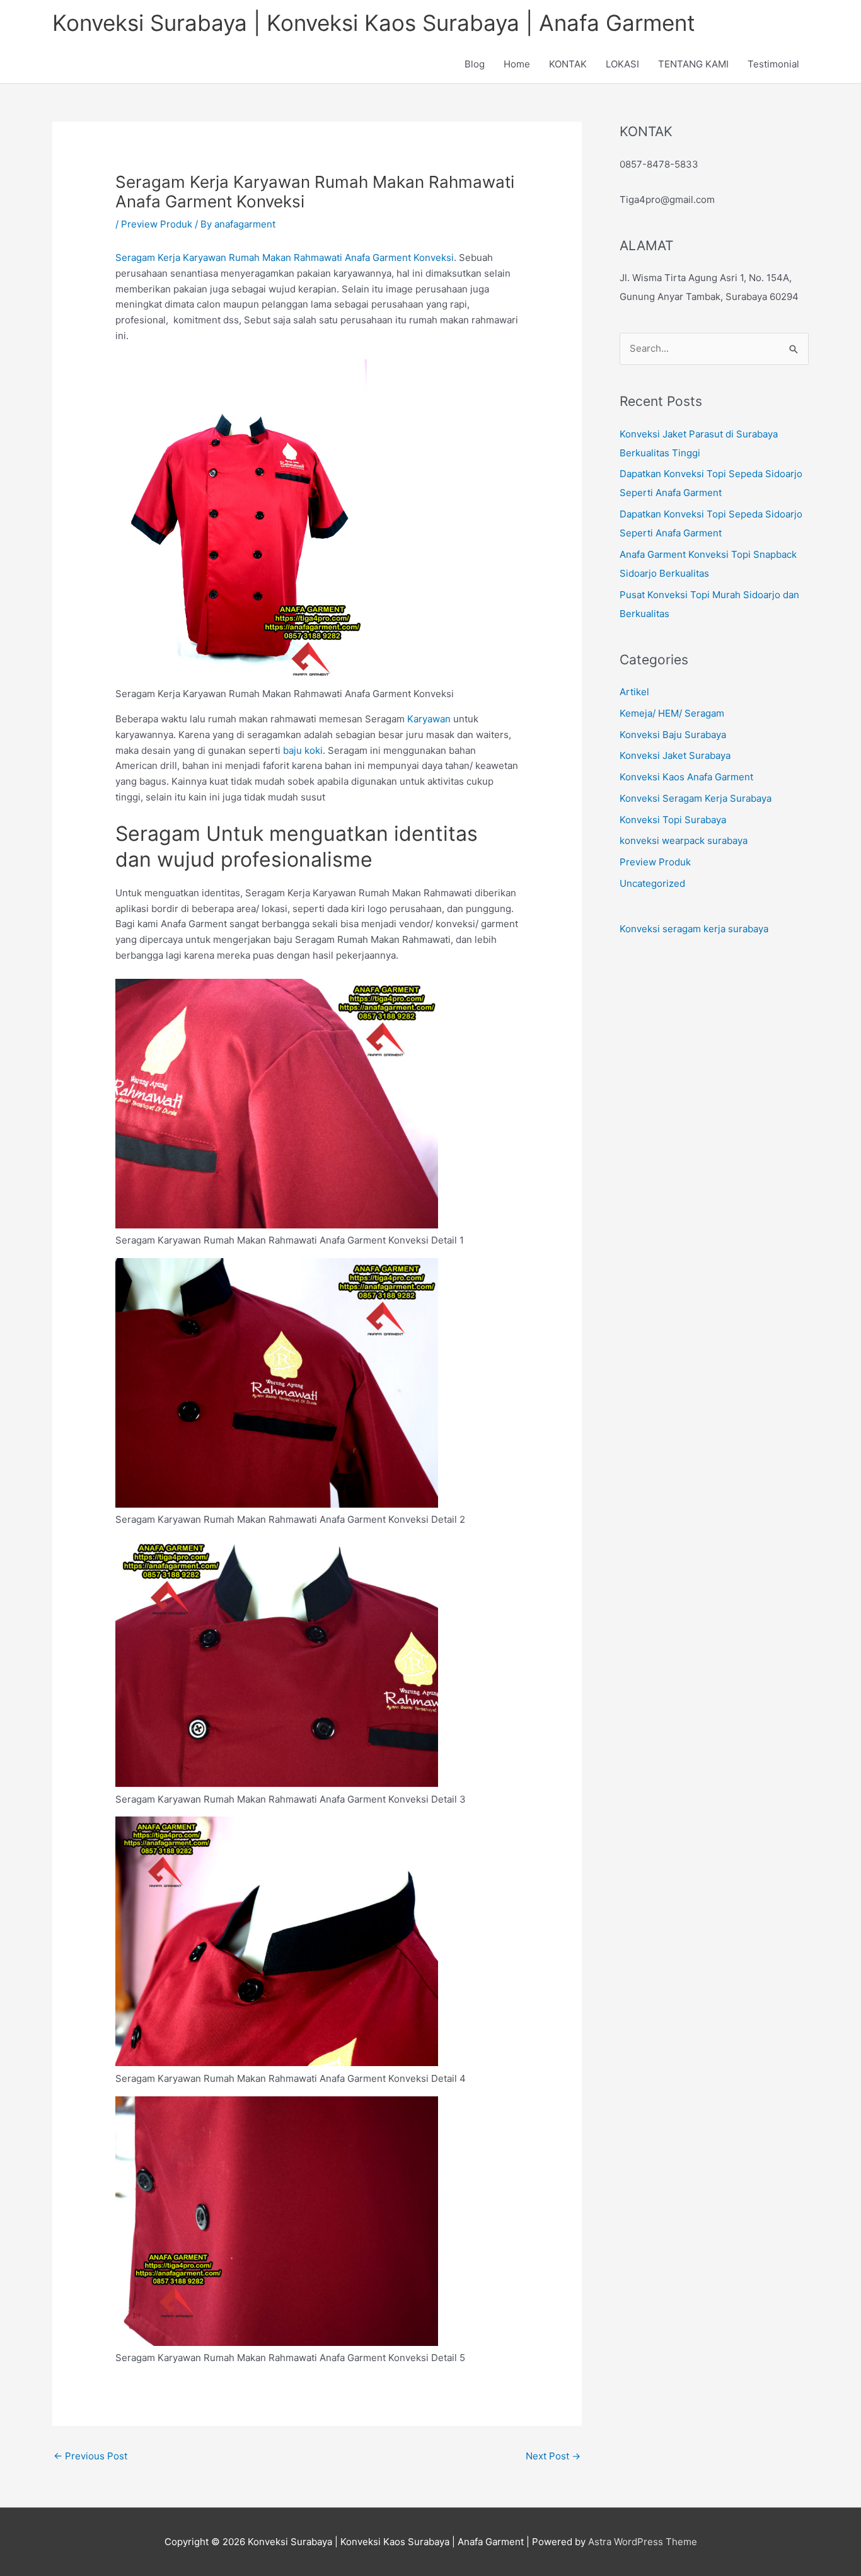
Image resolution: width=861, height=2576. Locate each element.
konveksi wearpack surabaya (684, 840)
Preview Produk (157, 224)
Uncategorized (652, 883)
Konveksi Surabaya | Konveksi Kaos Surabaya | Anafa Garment (374, 23)
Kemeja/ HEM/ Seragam (672, 713)
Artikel (634, 692)
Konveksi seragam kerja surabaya (694, 929)
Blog (475, 64)
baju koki (303, 750)
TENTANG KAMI (693, 64)
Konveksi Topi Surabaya (673, 820)
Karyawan (429, 719)
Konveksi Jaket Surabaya (675, 755)
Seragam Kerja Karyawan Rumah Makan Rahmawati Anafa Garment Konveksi (285, 257)
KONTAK (568, 64)
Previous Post (90, 2456)
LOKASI (622, 64)
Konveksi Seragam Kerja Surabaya (696, 798)
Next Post (553, 2456)
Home (517, 64)
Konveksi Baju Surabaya (673, 735)
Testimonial (773, 64)
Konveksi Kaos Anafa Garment (686, 777)
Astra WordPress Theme (643, 2542)
